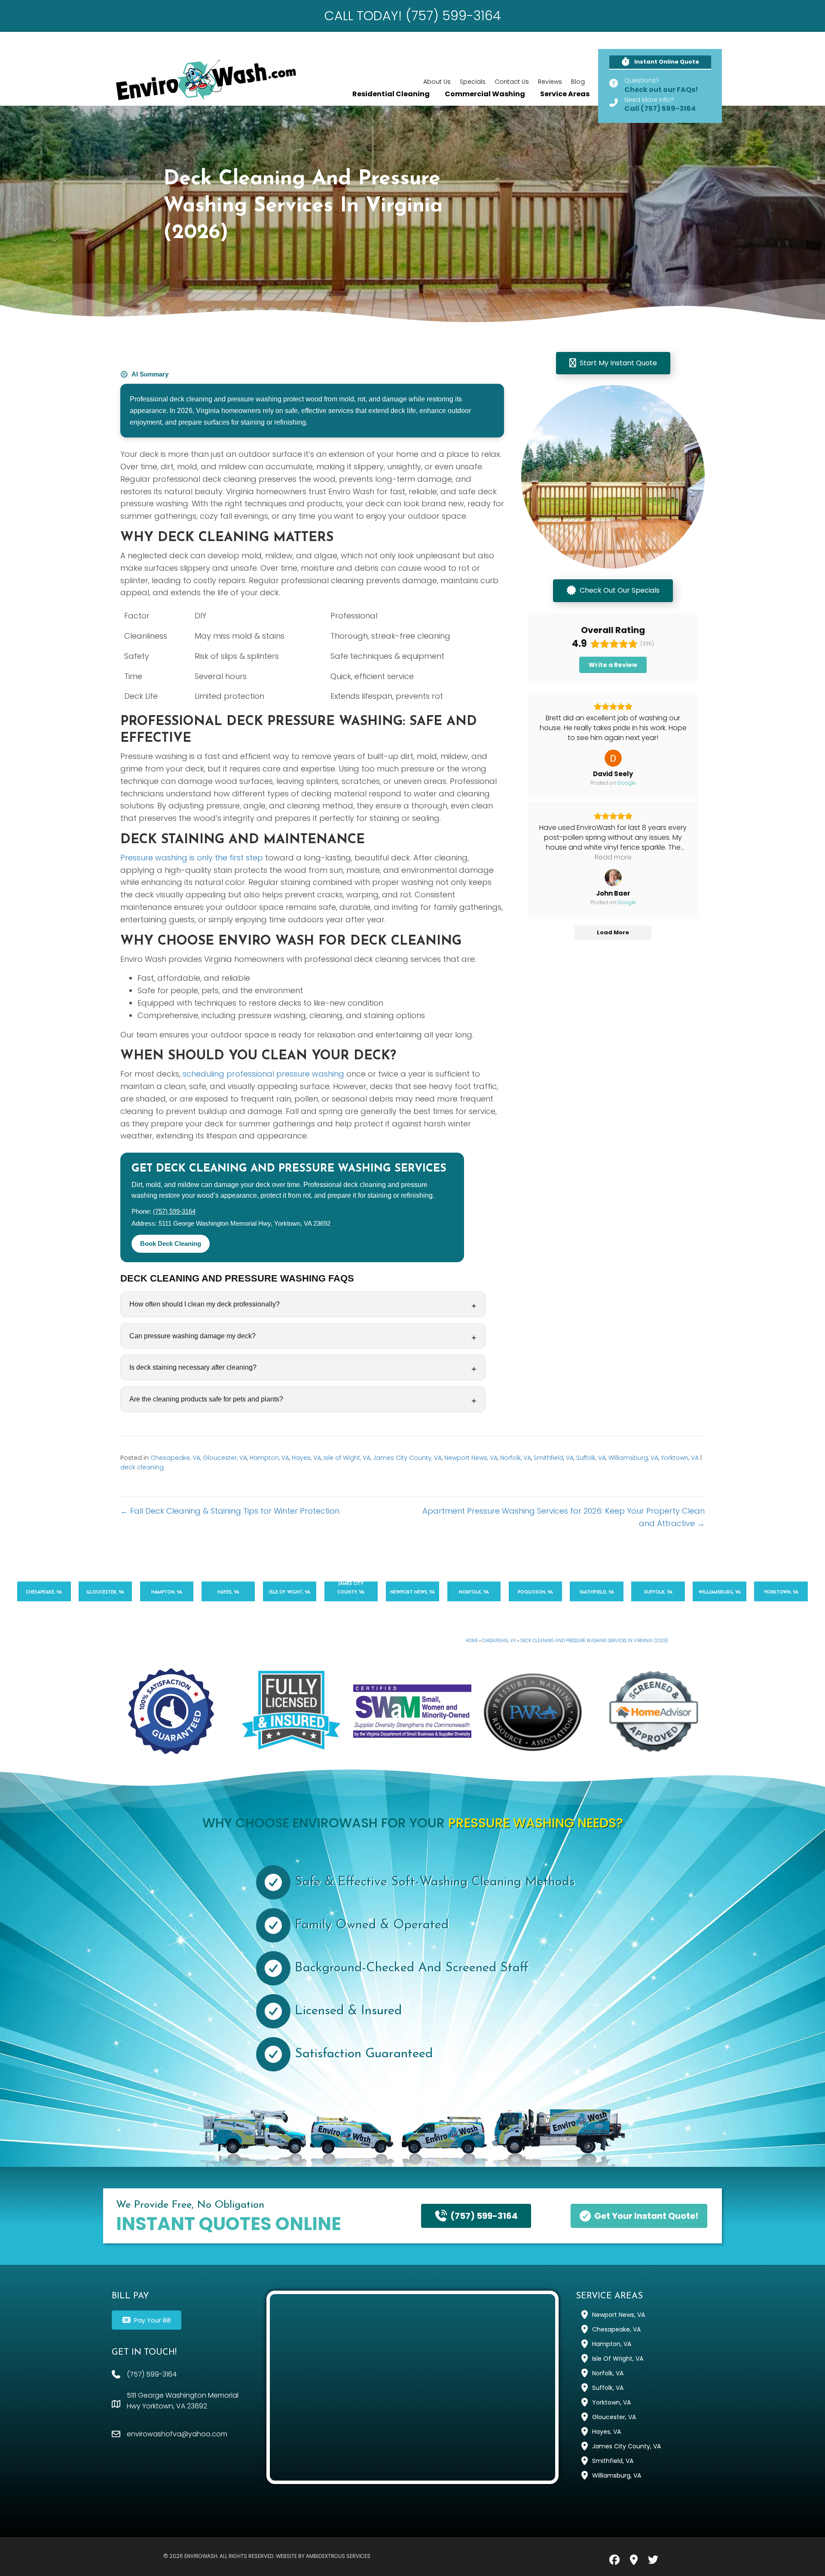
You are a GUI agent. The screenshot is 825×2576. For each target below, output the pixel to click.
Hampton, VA (269, 1458)
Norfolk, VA (516, 1458)
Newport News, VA (471, 1458)
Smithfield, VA (554, 1458)
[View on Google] (613, 758)
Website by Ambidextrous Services (323, 2556)
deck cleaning (142, 1467)
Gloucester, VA (225, 1458)
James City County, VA (407, 1458)
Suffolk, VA (591, 1458)
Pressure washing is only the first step (192, 858)
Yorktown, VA (680, 1458)
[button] (660, 63)
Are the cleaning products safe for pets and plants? (206, 1399)
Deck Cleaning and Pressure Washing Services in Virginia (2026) (594, 1641)
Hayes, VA (306, 1458)
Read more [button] (613, 857)
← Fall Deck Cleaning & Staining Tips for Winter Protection (230, 1511)
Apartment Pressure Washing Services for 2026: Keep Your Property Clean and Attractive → (564, 1517)
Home (472, 1641)
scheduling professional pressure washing (263, 1074)
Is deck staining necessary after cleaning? (193, 1367)
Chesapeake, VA (175, 1458)
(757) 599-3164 (174, 1212)
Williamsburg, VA (633, 1458)
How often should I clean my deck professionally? (205, 1304)
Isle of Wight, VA (347, 1458)
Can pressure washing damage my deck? (192, 1336)
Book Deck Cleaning (171, 1244)
